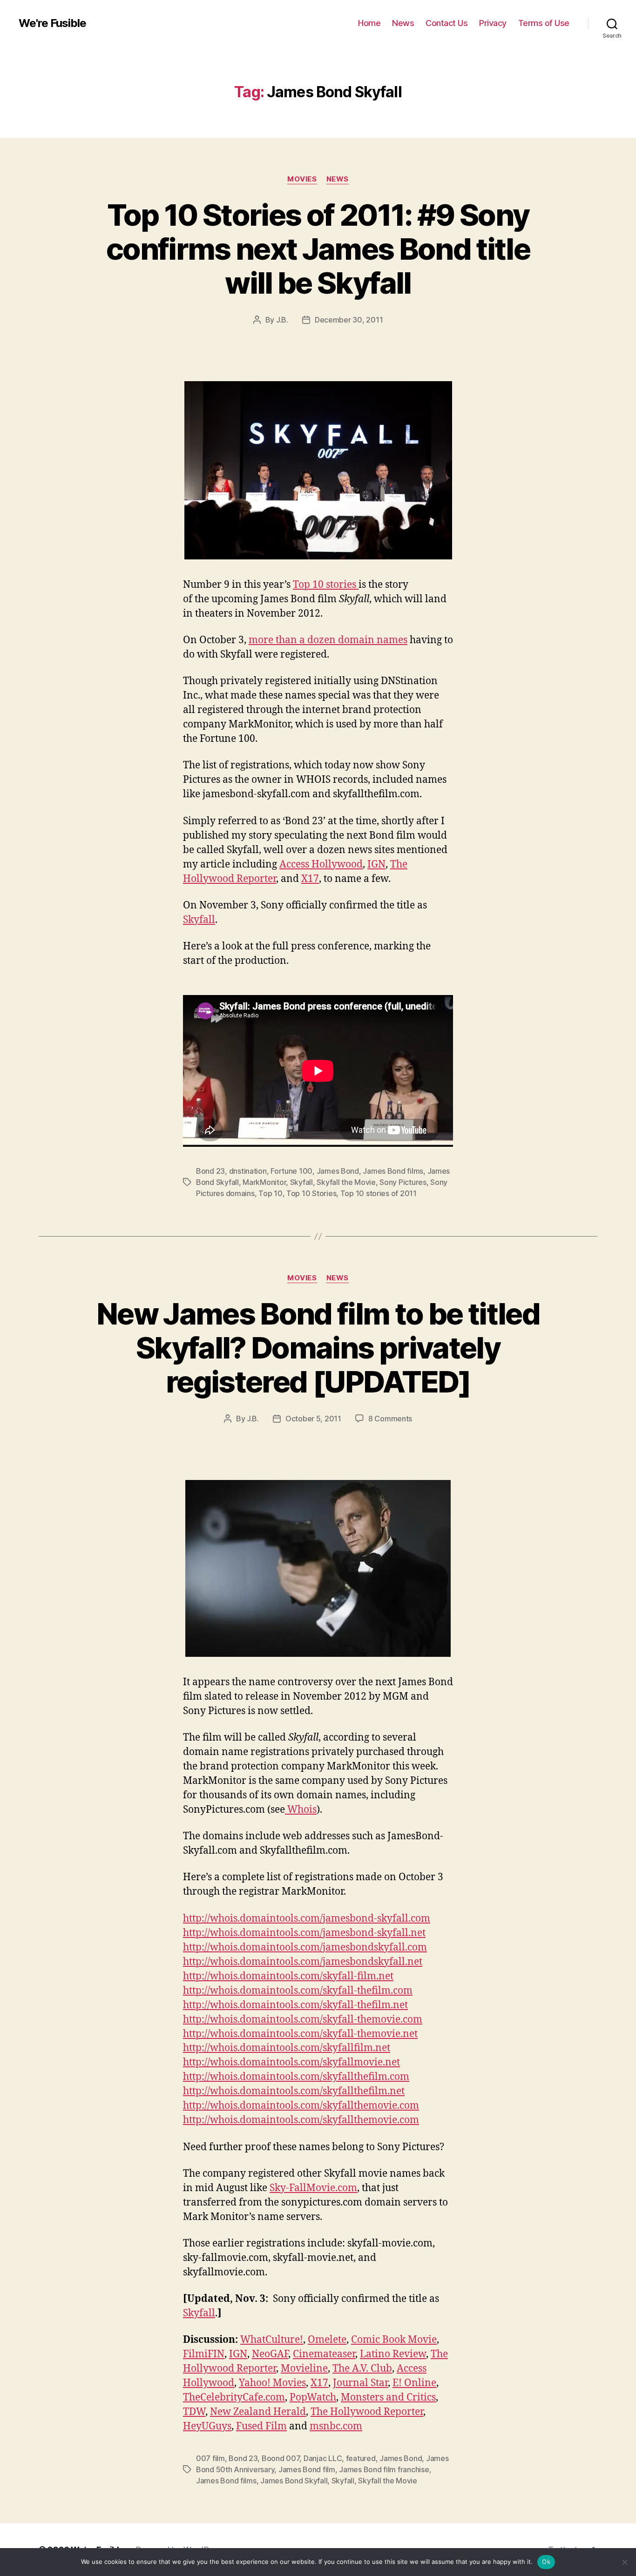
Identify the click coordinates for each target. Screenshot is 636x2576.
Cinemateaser (324, 2354)
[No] (624, 2562)
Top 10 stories (326, 585)
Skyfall (199, 920)
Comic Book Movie (394, 2340)
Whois (301, 1810)
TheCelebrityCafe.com (234, 2398)
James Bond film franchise (384, 2469)
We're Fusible (52, 23)
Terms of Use (544, 23)
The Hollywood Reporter (367, 2412)
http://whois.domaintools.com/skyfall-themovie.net (300, 2034)
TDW (194, 2412)
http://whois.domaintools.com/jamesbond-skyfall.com (307, 1919)
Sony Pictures (403, 1182)
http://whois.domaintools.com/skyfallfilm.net (287, 2048)
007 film (210, 2458)
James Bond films (393, 1171)
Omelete (327, 2340)
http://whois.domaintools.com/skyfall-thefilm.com (298, 1991)
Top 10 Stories (311, 1193)
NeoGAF (270, 2354)
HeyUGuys (207, 2426)
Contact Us (447, 23)
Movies (302, 179)
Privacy (493, 23)
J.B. (282, 320)
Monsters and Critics (388, 2398)
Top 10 (270, 1193)
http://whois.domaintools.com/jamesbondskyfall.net (303, 1962)
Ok (546, 2562)
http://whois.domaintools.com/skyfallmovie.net (291, 2062)
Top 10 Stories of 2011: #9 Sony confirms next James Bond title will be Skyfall (318, 249)
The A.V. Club (362, 2369)
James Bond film (307, 2469)
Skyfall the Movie (346, 1182)
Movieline (304, 2369)
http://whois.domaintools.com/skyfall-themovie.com (303, 2020)
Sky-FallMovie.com (313, 2188)
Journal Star (360, 2383)
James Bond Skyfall (294, 2481)
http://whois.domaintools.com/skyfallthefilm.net (294, 2091)
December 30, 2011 (349, 320)
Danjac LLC (323, 2458)
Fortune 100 (291, 1171)
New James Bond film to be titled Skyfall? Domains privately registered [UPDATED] (318, 1348)
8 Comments (390, 1419)
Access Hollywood (321, 864)
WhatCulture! (272, 2340)
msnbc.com (336, 2426)
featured (361, 2458)
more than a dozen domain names (328, 640)
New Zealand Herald (258, 2412)
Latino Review (393, 2354)
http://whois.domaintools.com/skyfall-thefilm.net (295, 2005)
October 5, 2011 (313, 1419)
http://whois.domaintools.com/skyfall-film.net (288, 1976)
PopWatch (313, 2398)
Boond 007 (281, 2458)
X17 (310, 879)
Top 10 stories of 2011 (379, 1193)
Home (369, 23)
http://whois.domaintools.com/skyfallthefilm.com (296, 2077)
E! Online (414, 2383)
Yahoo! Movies (272, 2383)
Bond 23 (210, 1171)
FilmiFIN (204, 2354)
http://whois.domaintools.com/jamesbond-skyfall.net (304, 1933)
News (403, 23)
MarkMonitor (264, 1182)
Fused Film (261, 2426)
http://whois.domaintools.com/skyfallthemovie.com (301, 2106)
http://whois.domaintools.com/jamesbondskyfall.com (305, 1947)
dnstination (248, 1171)
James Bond (338, 1171)
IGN (376, 864)
